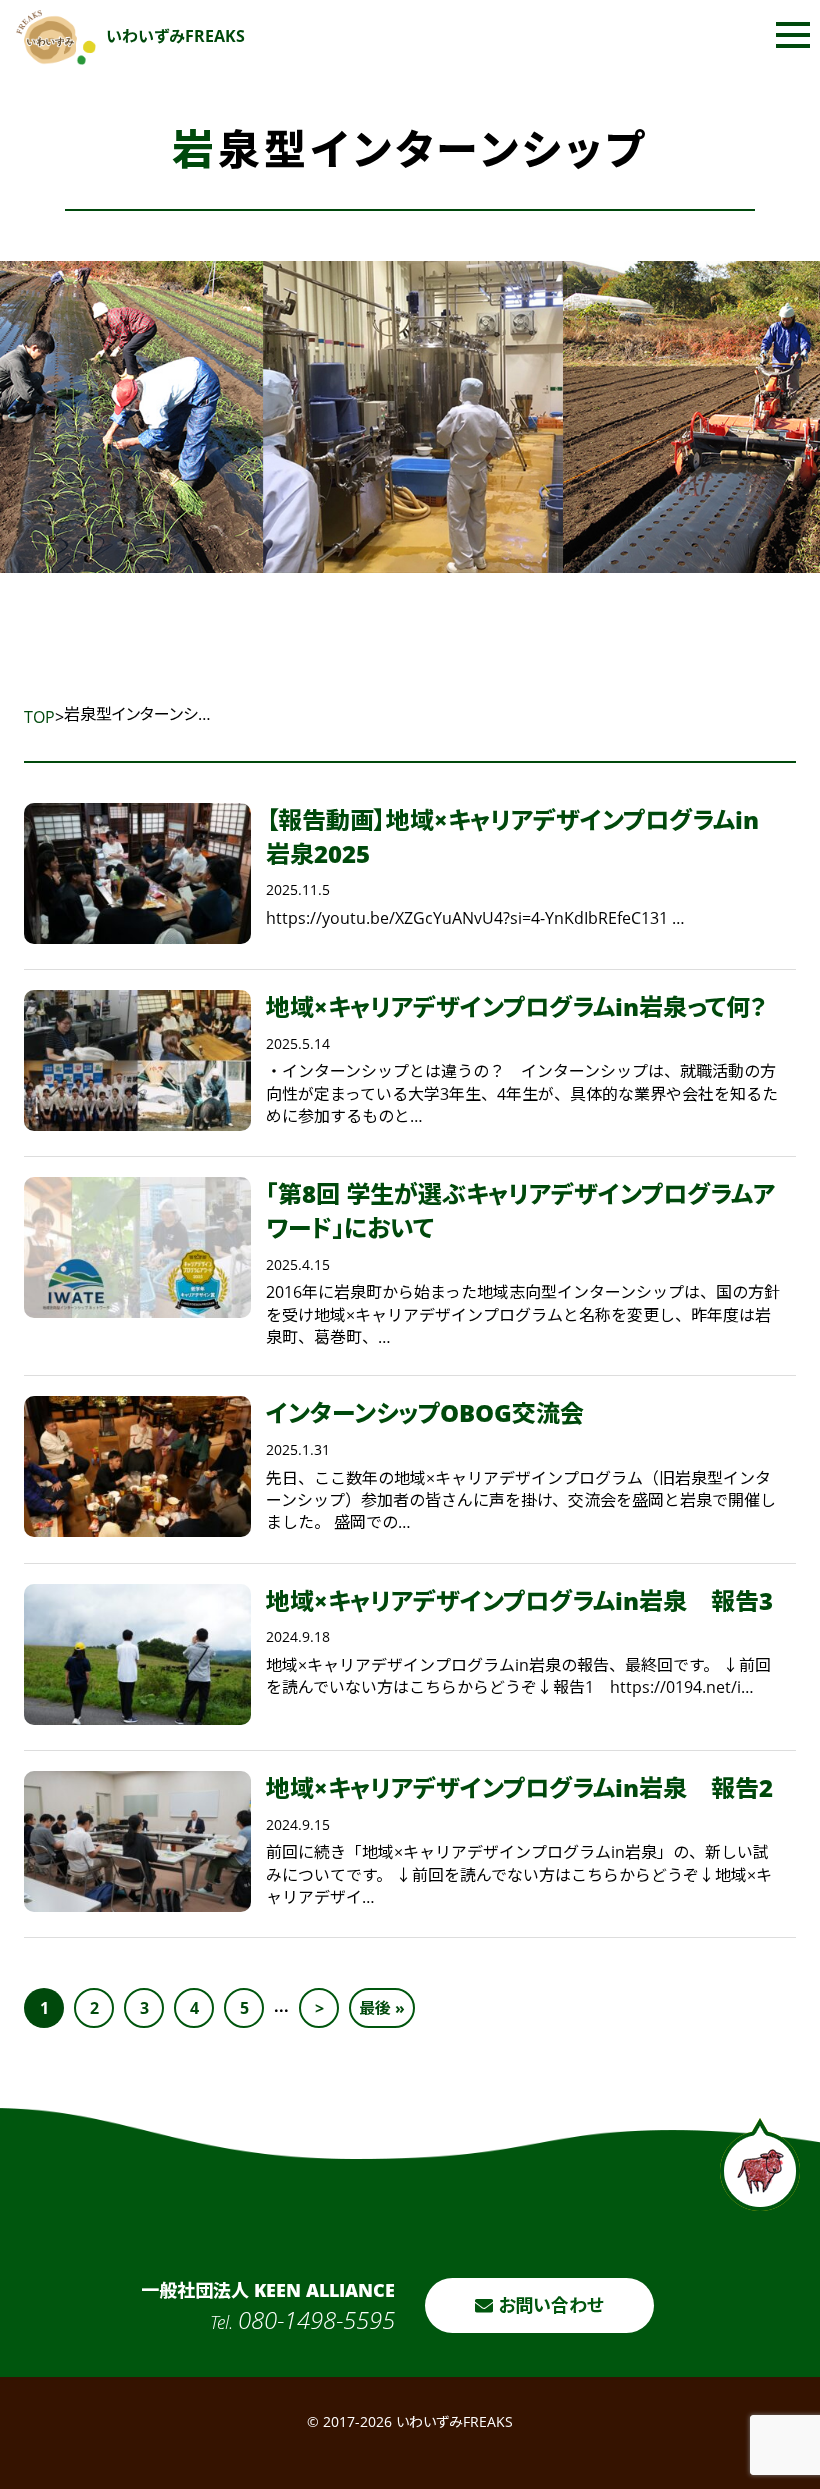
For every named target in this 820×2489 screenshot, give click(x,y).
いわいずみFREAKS (175, 36)
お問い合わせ (548, 2305)
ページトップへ (760, 2164)
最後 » (382, 2008)
